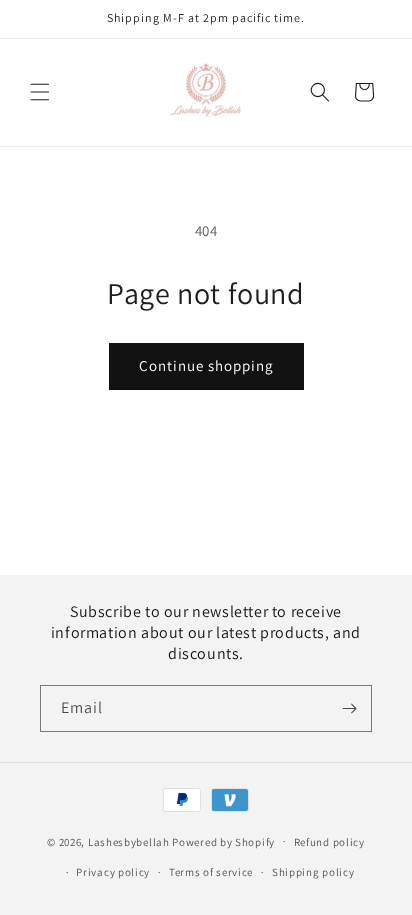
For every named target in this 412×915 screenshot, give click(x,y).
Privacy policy (113, 872)
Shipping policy (313, 872)
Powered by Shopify (223, 841)
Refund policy (329, 842)
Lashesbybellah (129, 841)
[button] (40, 92)
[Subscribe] (349, 708)
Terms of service (211, 872)
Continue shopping (206, 365)
